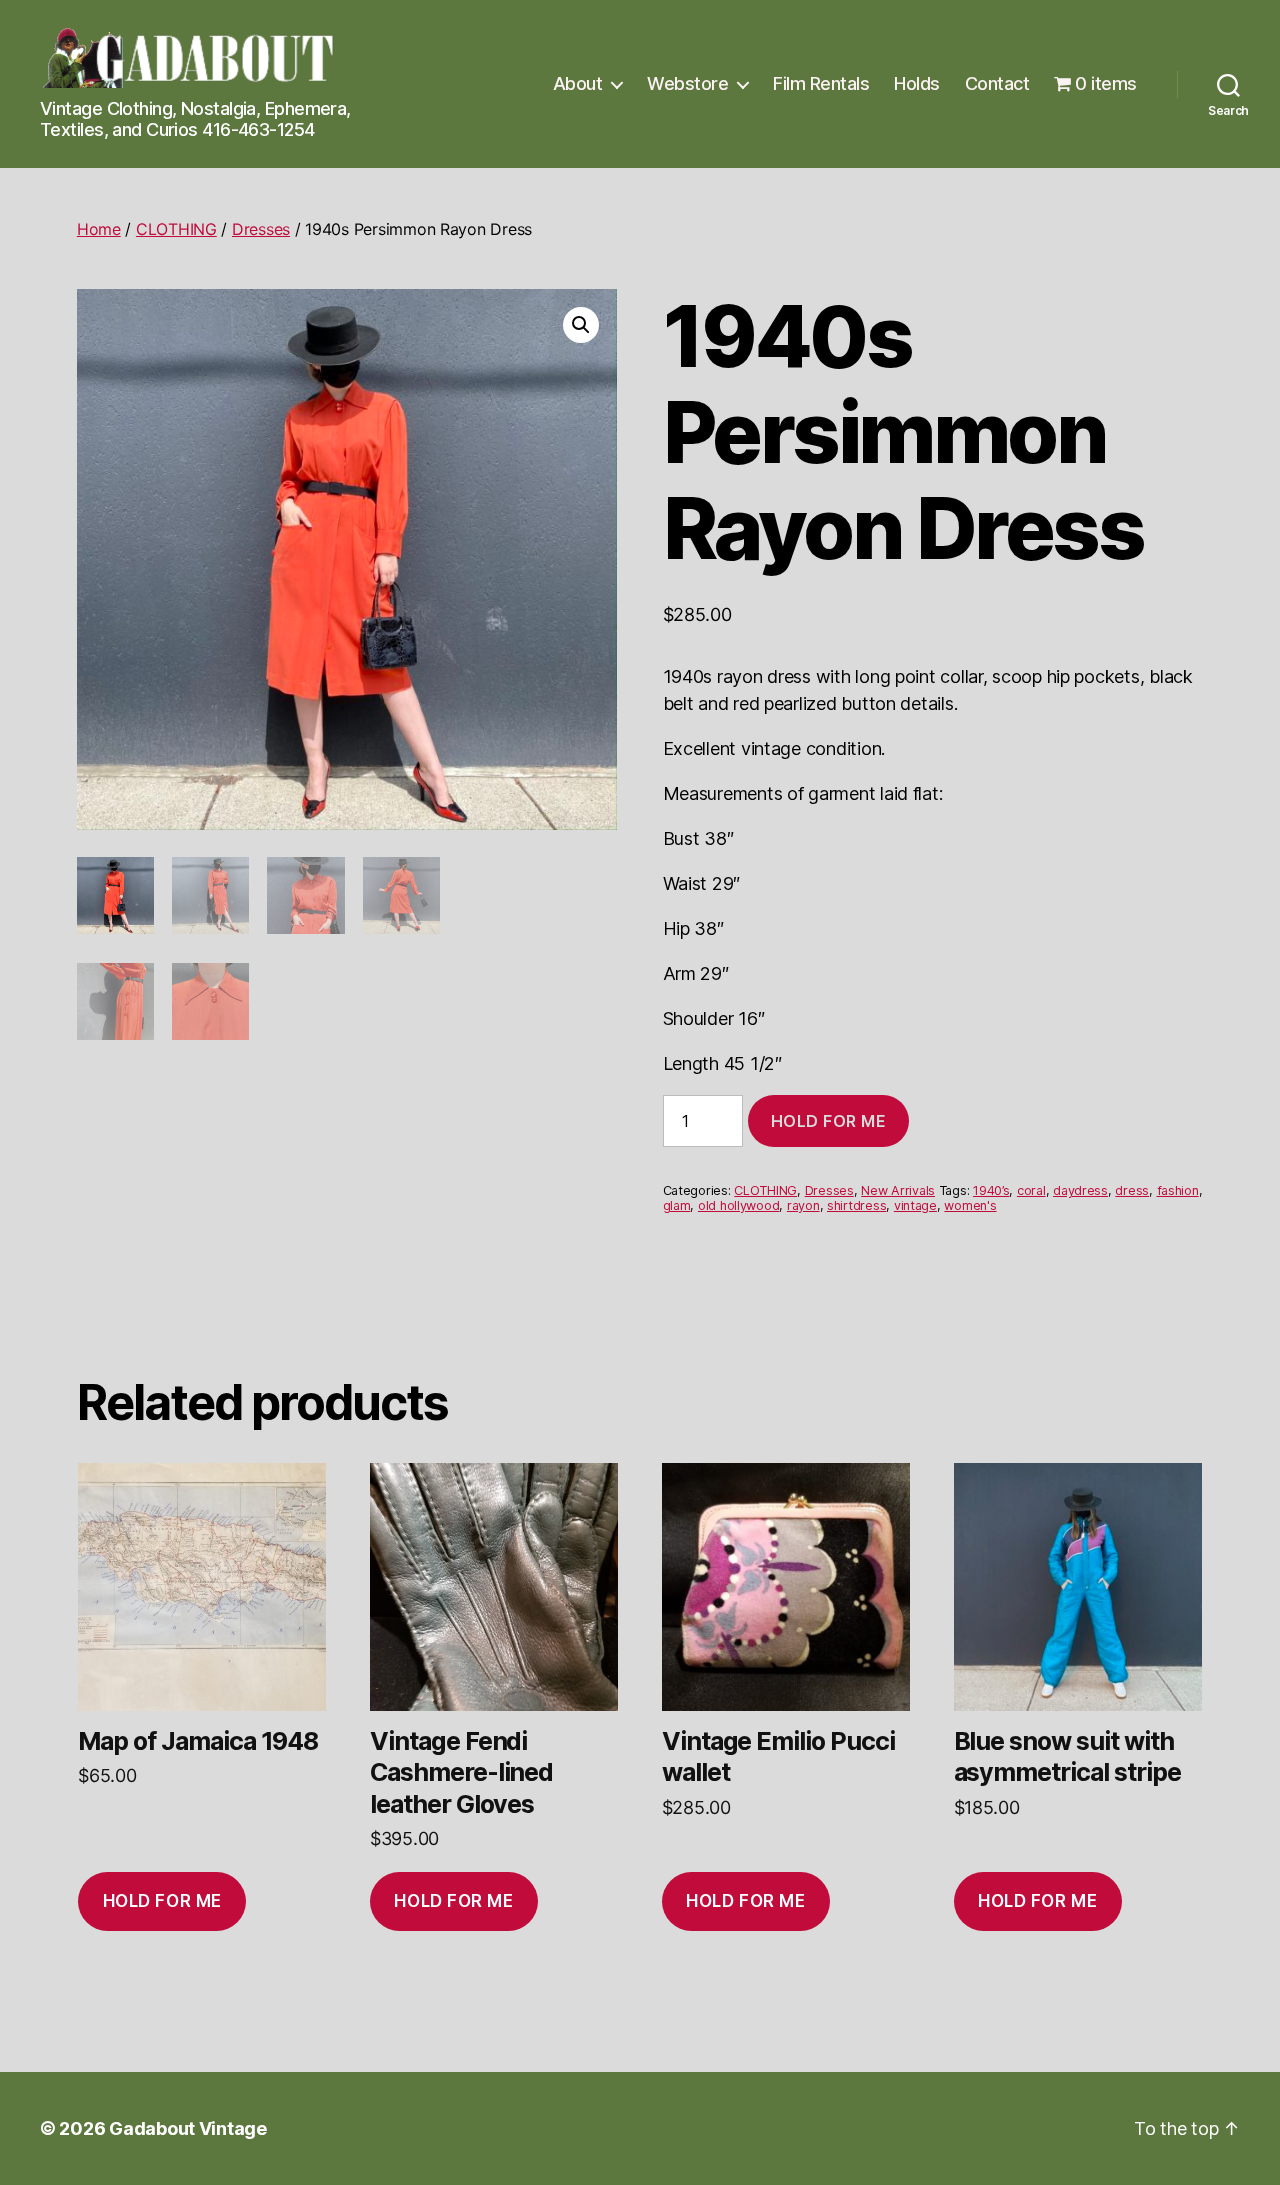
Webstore (687, 83)
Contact (997, 83)
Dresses (261, 229)
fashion (1178, 1190)
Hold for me (829, 1121)
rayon (803, 1205)
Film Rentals (821, 83)
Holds (917, 83)
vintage (915, 1205)
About (578, 83)
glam (677, 1205)
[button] (581, 325)
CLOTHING (176, 229)
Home (99, 229)
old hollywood (739, 1205)
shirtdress (856, 1205)
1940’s (991, 1190)
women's (970, 1205)
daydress (1080, 1190)
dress (1132, 1190)
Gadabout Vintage (188, 2128)
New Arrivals (898, 1190)
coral (1031, 1190)
